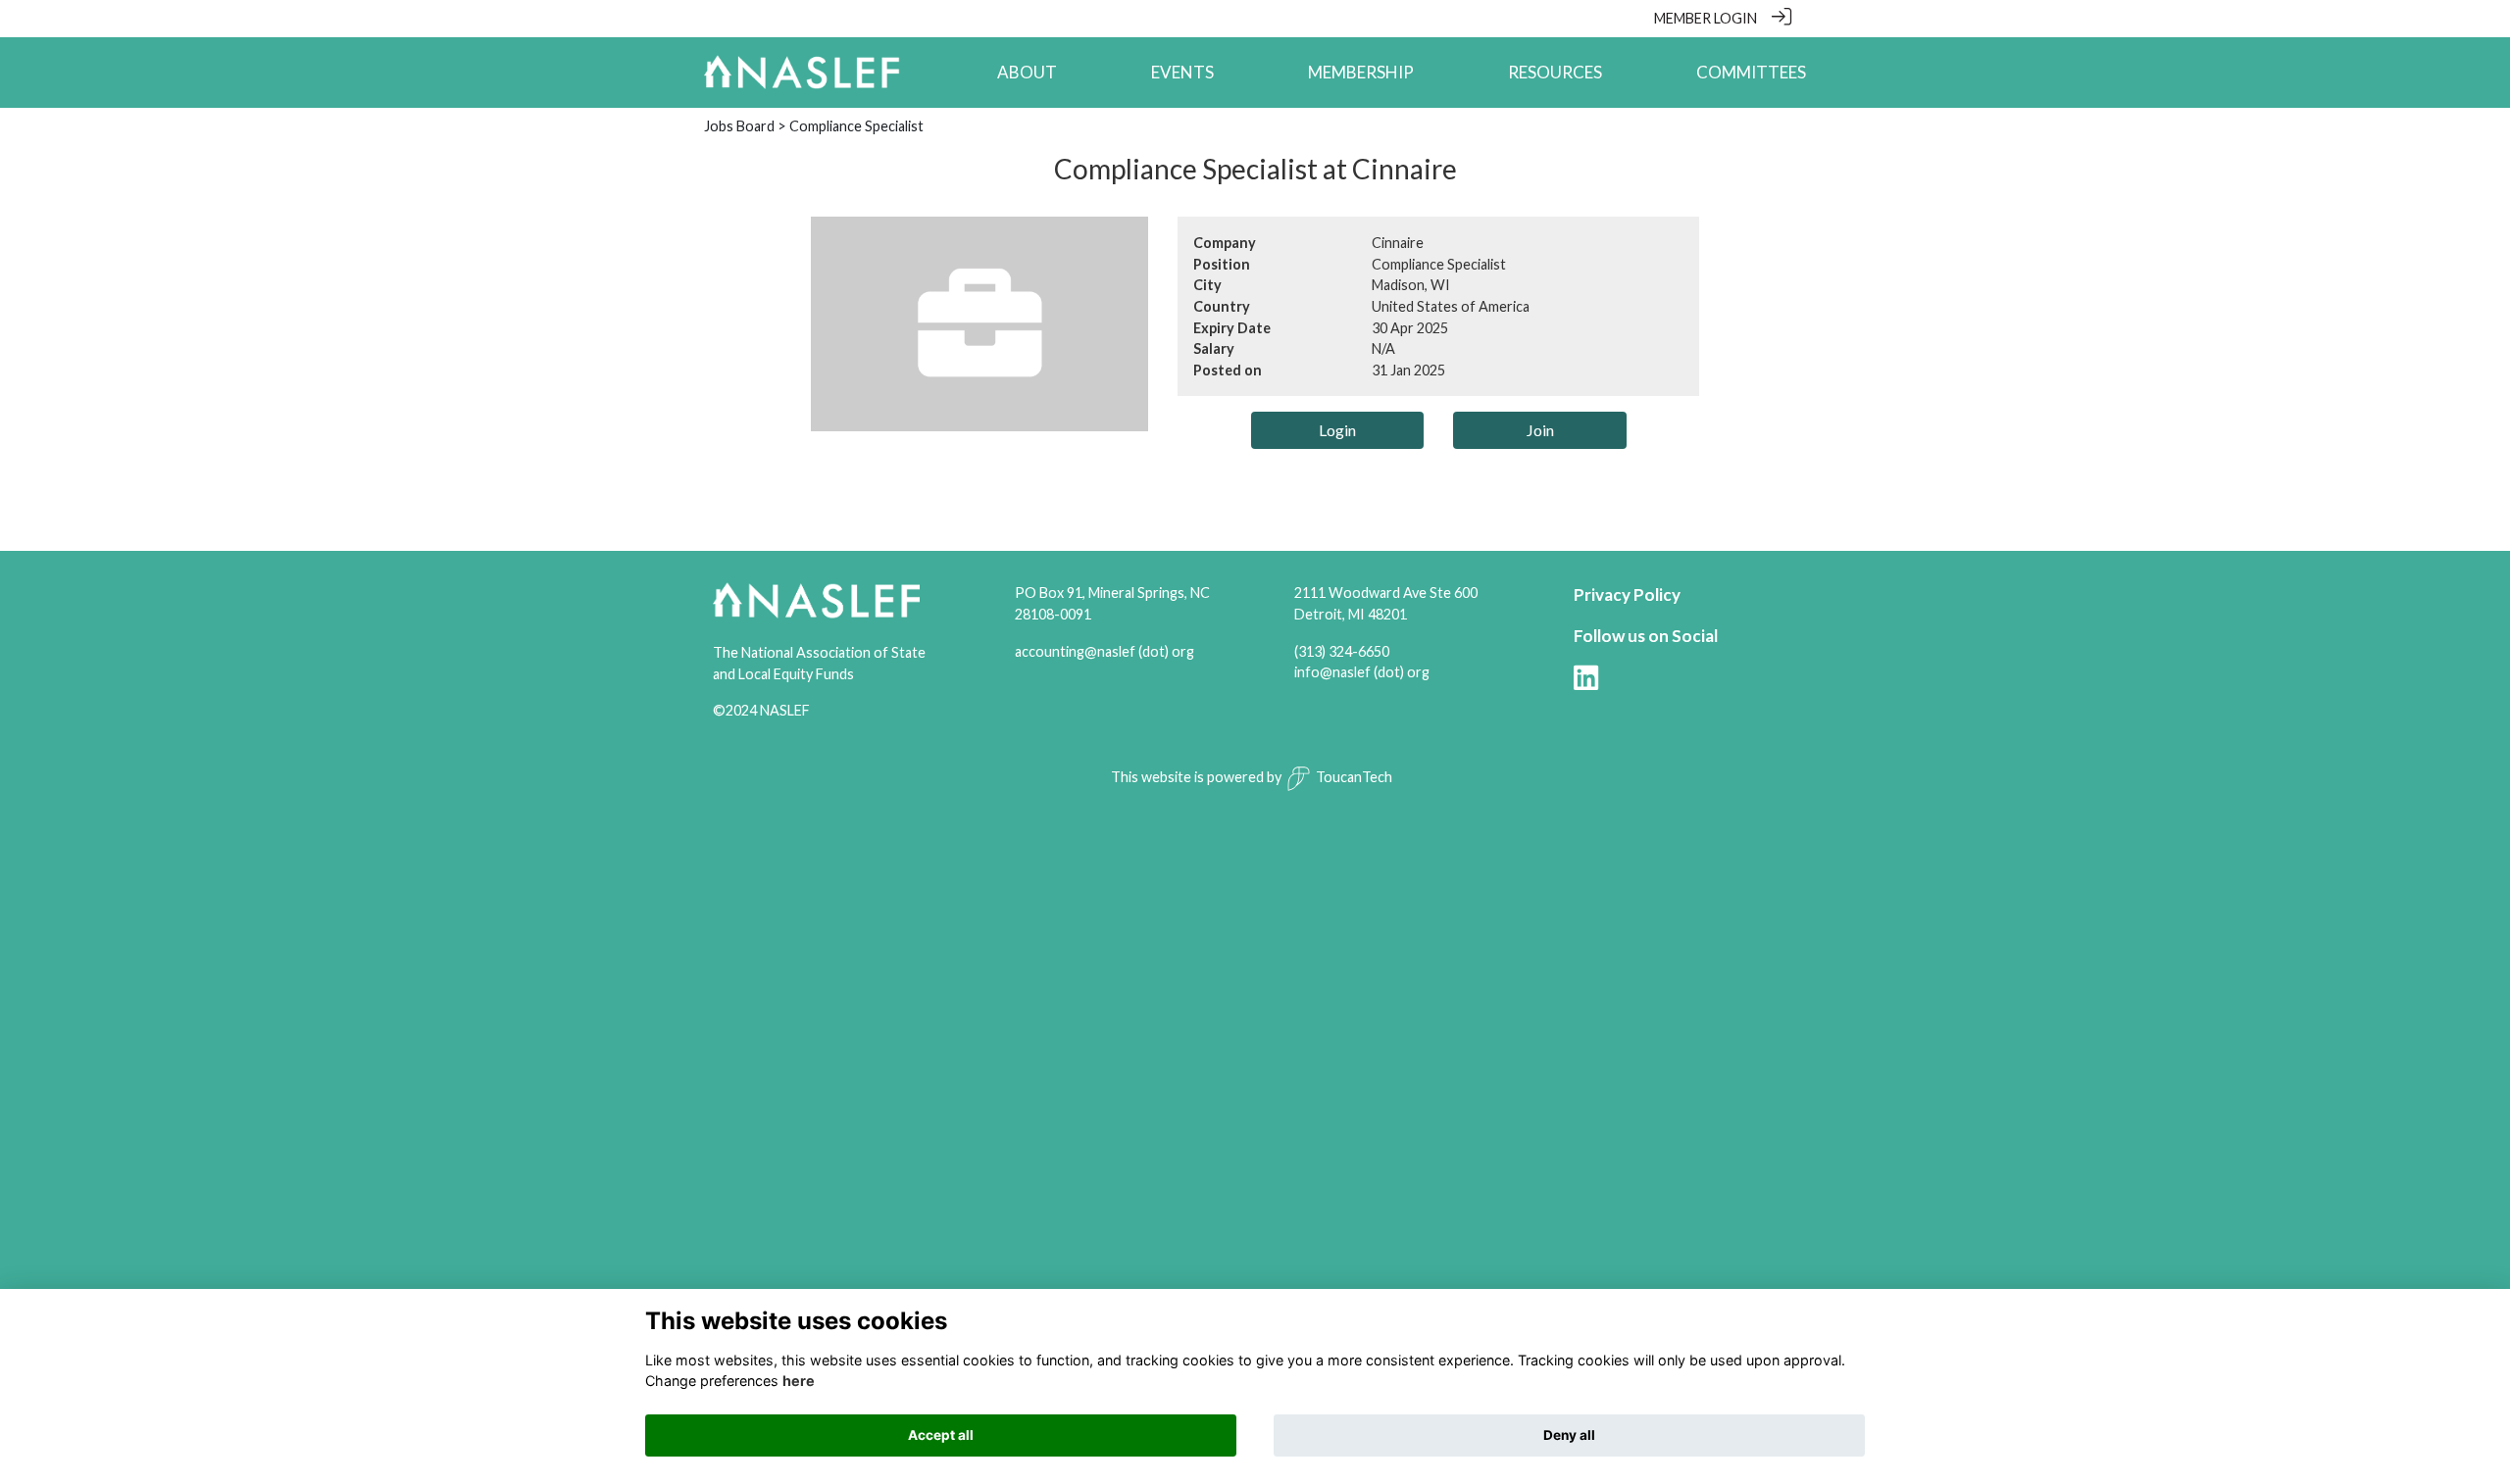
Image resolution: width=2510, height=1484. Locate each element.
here (799, 1381)
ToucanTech (1354, 777)
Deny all (1569, 1435)
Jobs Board (739, 126)
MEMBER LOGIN (1706, 18)
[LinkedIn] (1586, 684)
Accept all (941, 1435)
